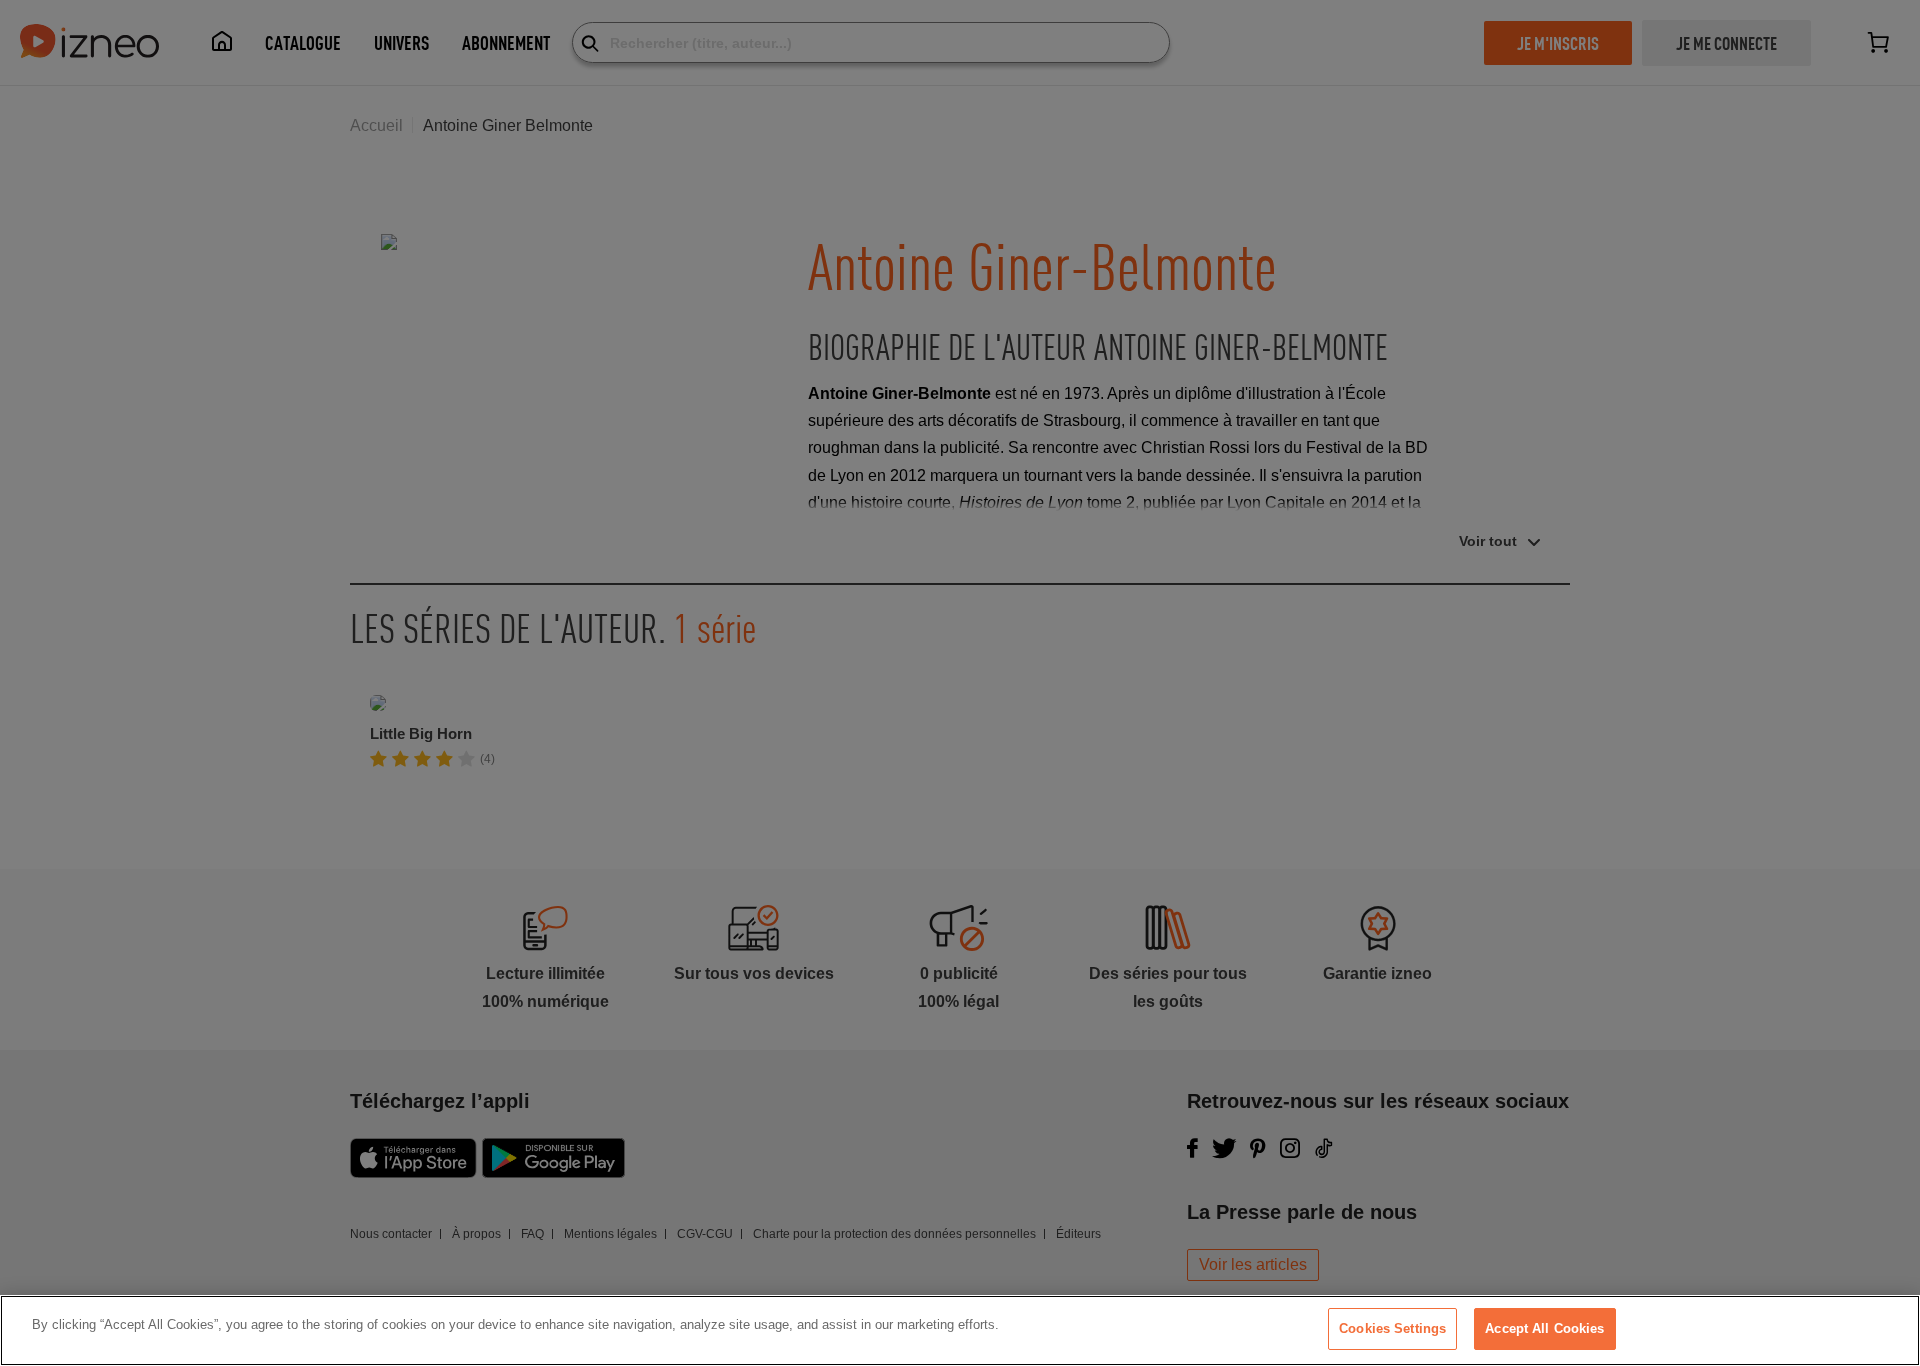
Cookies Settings (1392, 1328)
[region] (960, 1330)
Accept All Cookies (1544, 1328)
